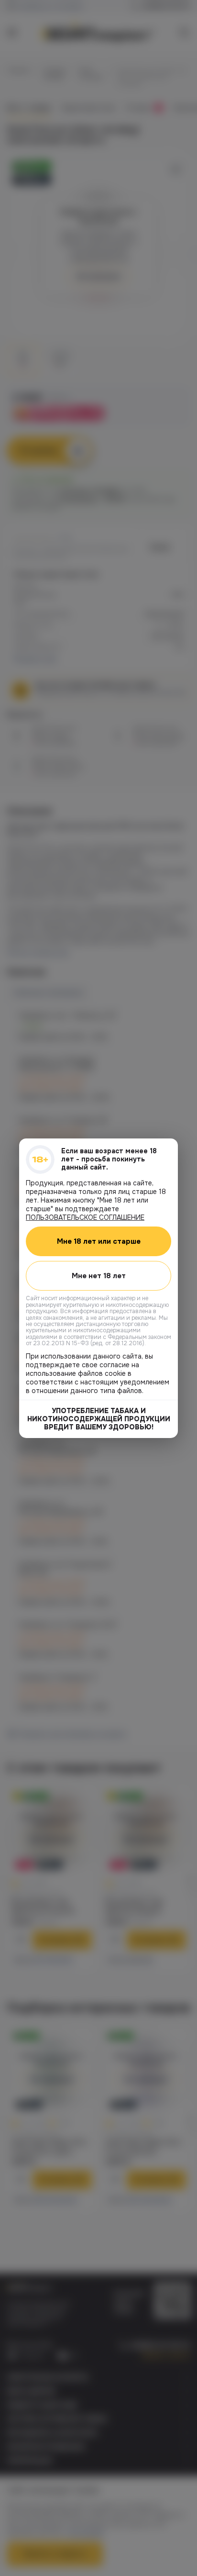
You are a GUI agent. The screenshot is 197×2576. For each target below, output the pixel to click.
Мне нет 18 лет (99, 1275)
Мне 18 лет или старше (99, 1241)
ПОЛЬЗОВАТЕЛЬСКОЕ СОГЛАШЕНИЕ (85, 1217)
